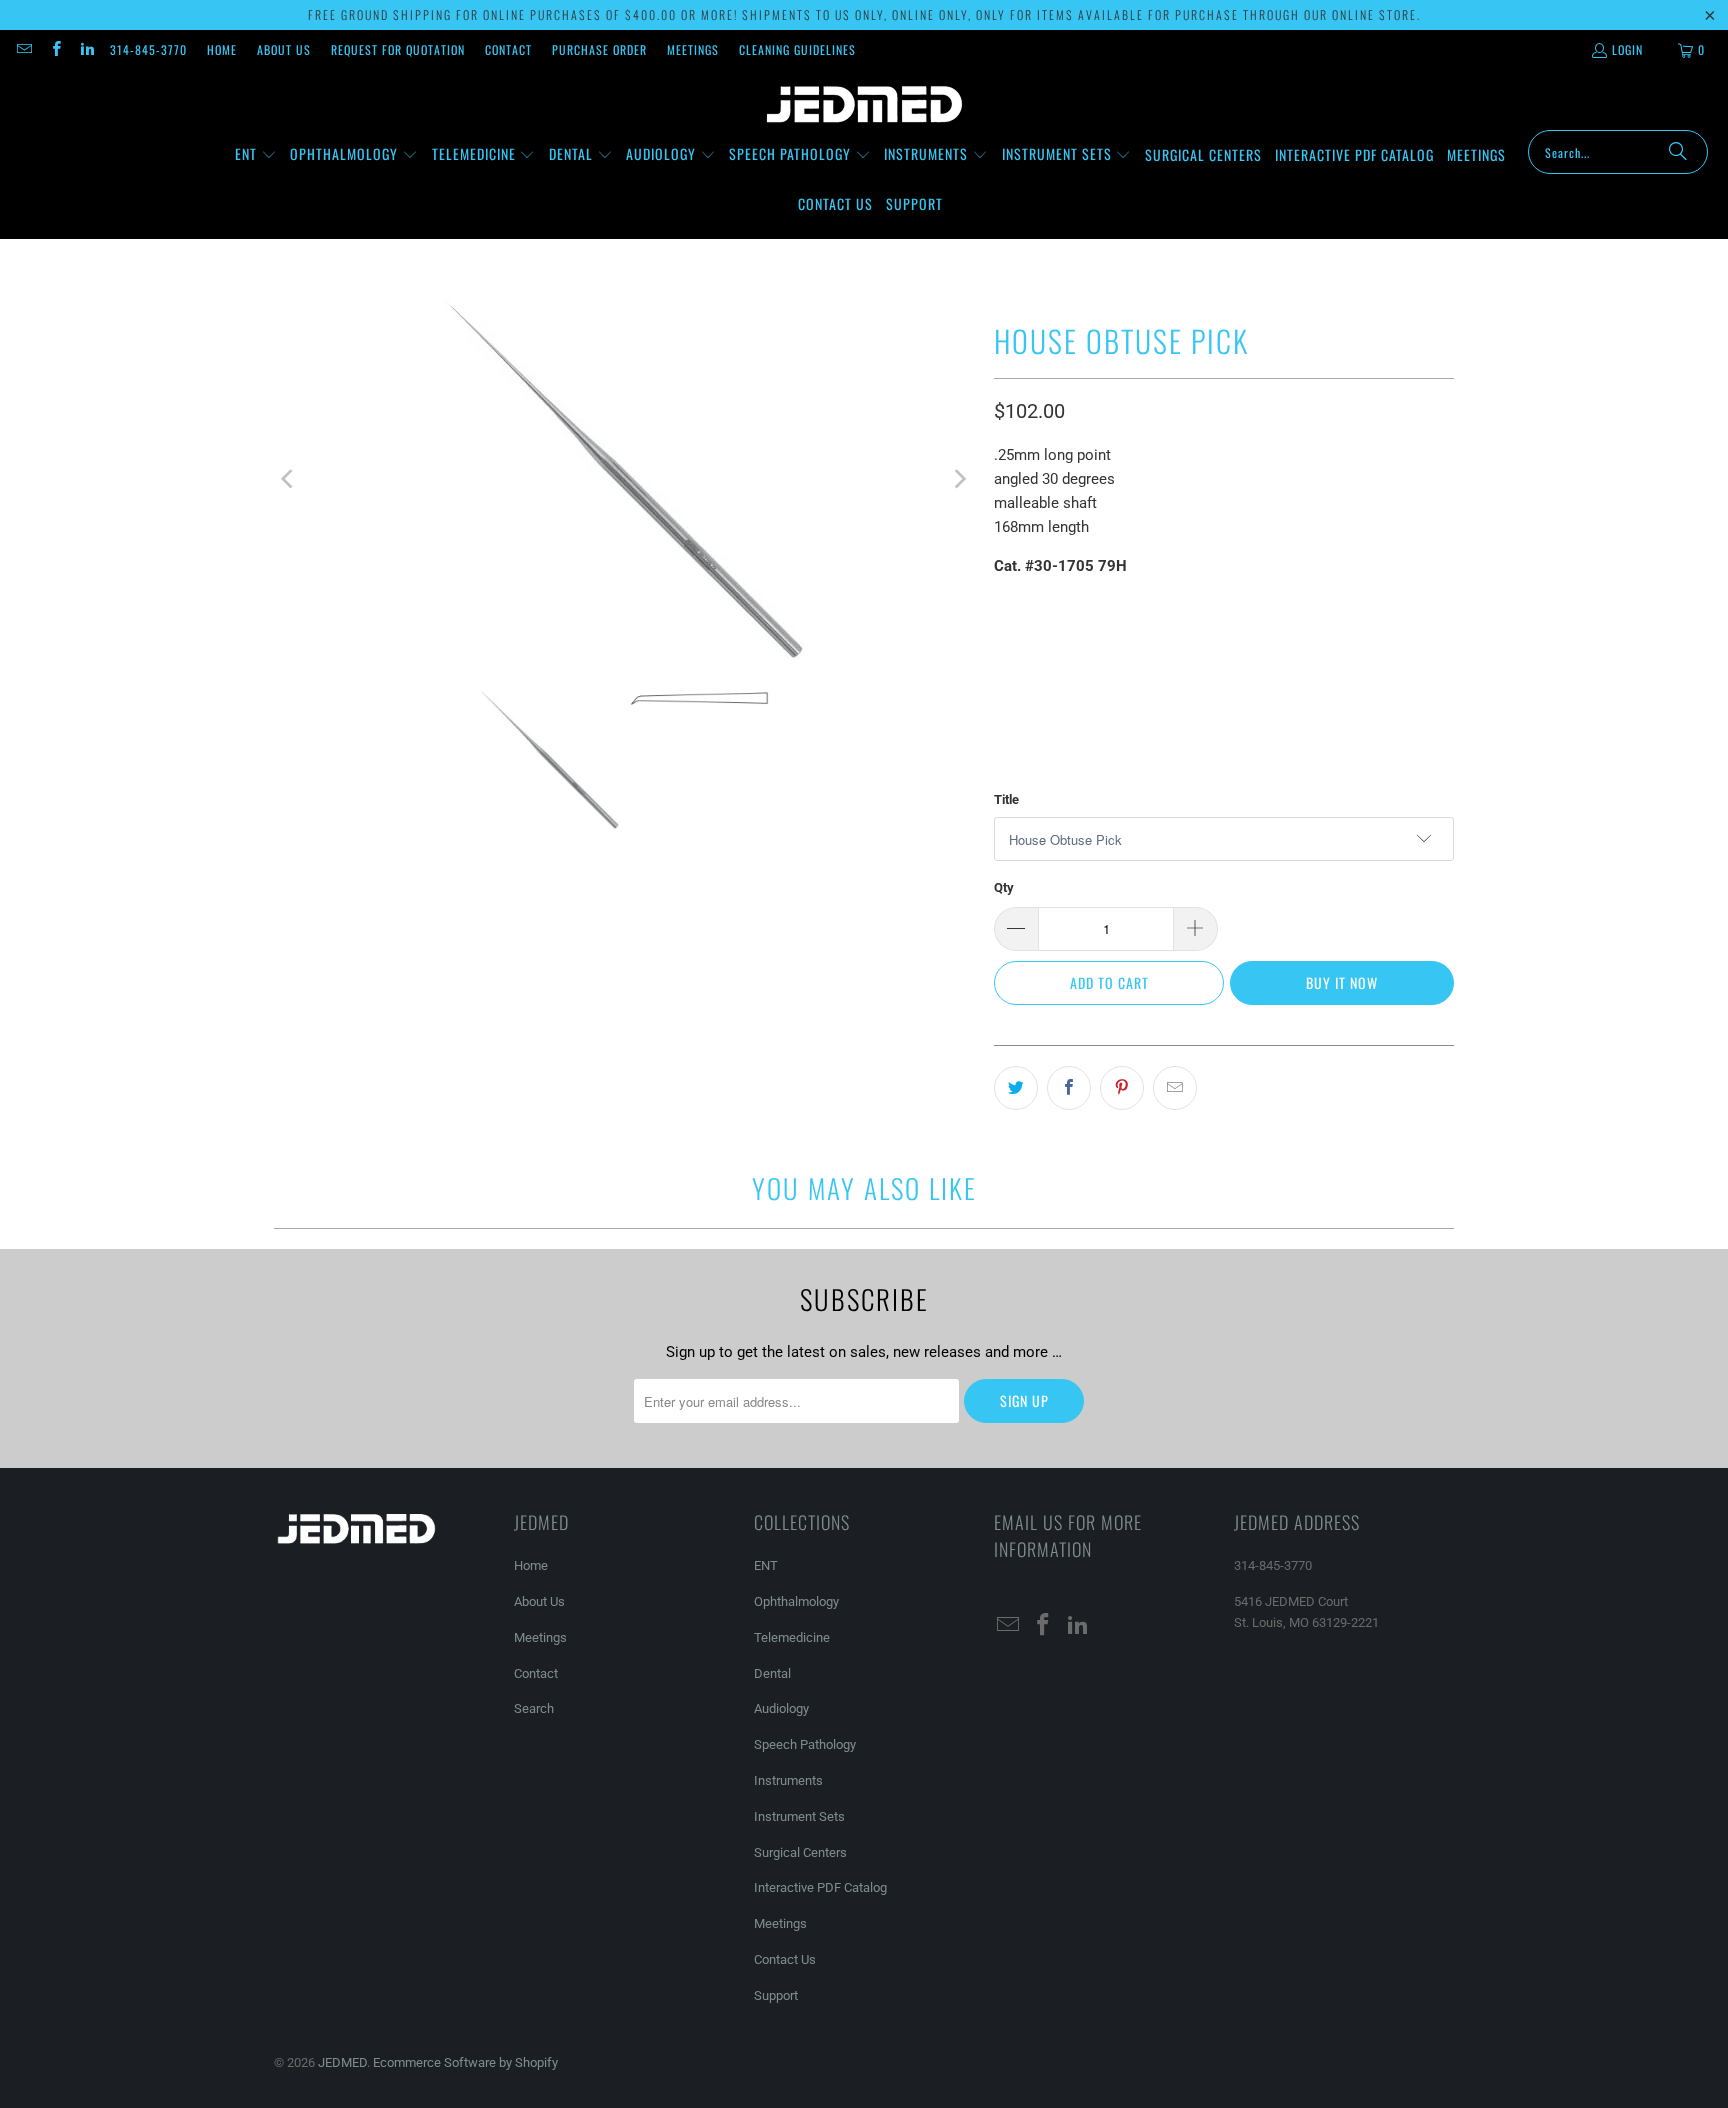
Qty (1004, 887)
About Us (284, 49)
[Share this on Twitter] (1016, 1088)
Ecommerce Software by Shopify (465, 2062)
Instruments (788, 1780)
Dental (772, 1673)
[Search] (1678, 152)
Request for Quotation (398, 49)
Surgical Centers (800, 1852)
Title (1006, 799)
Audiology (781, 1708)
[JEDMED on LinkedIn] (86, 49)
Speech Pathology (805, 1744)
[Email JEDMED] (23, 49)
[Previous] (289, 479)
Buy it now (1342, 982)
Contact (508, 49)
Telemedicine (792, 1637)
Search (534, 1708)
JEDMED (342, 2062)
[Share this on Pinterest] (1122, 1088)
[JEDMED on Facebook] (54, 49)
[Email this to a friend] (1175, 1088)
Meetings (693, 49)
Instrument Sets (799, 1816)
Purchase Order (599, 49)
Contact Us (785, 1959)
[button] (256, 155)
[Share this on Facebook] (1069, 1088)
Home (222, 49)
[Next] (959, 479)
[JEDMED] (864, 105)
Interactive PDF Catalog (820, 1887)
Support (776, 1995)
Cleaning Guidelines (797, 49)
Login (1627, 49)
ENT (766, 1565)
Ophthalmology (796, 1601)
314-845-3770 (148, 49)
